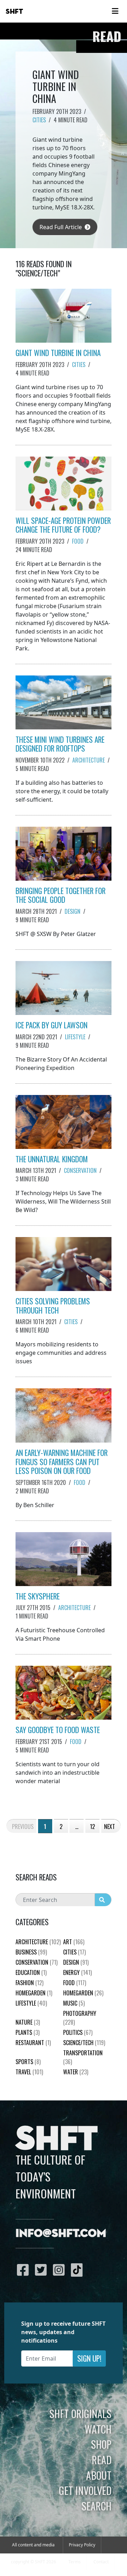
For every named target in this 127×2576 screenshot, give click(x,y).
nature (28, 2022)
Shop (101, 2444)
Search (96, 2506)
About (99, 2475)
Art (74, 1942)
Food (78, 541)
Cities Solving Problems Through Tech (53, 1306)
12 (92, 1827)
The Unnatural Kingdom (52, 1159)
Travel (29, 2072)
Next (110, 1827)
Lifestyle (75, 1037)
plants (28, 2032)
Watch (98, 2429)
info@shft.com (61, 2234)
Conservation (80, 1170)
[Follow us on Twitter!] (43, 2270)
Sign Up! (89, 2358)
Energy (77, 1972)
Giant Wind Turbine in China (58, 353)
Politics (78, 2032)
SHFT (14, 12)
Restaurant (33, 2043)
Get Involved (85, 2490)
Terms (75, 2562)
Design (72, 911)
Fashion (29, 1983)
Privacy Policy (82, 2545)
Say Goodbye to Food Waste (58, 1730)
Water (76, 2072)
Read (102, 2460)
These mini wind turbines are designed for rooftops (60, 744)
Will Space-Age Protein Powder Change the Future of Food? (63, 525)
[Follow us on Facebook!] (25, 2270)
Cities (39, 120)
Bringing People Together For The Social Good (61, 895)
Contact (101, 2562)
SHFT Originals (80, 2413)
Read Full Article (61, 227)
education (31, 1972)
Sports (28, 2062)
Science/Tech (84, 2043)
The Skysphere (38, 1596)
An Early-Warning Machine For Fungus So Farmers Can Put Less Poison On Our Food (62, 1462)
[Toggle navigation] (115, 11)
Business (31, 1952)
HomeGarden (34, 1993)
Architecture (89, 760)
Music (74, 2003)
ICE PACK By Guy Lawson (52, 1025)
